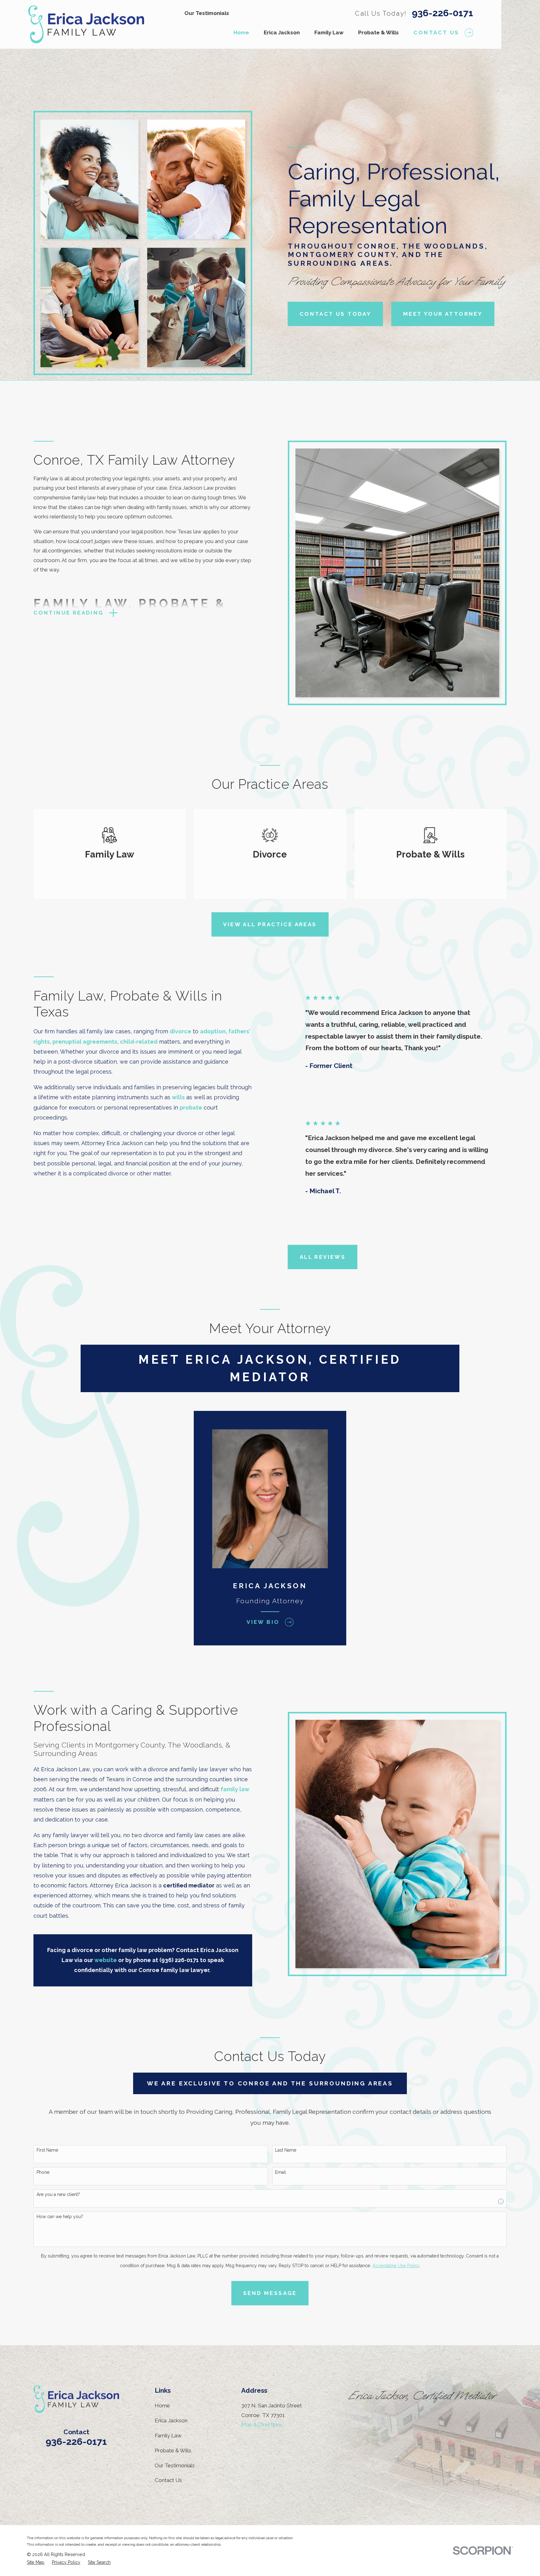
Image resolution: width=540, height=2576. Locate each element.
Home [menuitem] (241, 32)
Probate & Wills (173, 2450)
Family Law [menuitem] (329, 32)
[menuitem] (36, 2563)
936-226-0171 (442, 13)
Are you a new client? (58, 2194)
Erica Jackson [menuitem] (282, 32)
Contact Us (168, 2480)
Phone (43, 2172)
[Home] (86, 24)
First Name (47, 2150)
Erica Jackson (171, 2420)
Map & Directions (262, 2425)
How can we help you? (60, 2217)
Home (162, 2405)
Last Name (286, 2150)
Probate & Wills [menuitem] (378, 32)
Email (280, 2172)
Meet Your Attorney (443, 314)
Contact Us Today (335, 314)
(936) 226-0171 (179, 1960)
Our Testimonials (207, 13)
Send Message (270, 2293)
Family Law (168, 2435)
